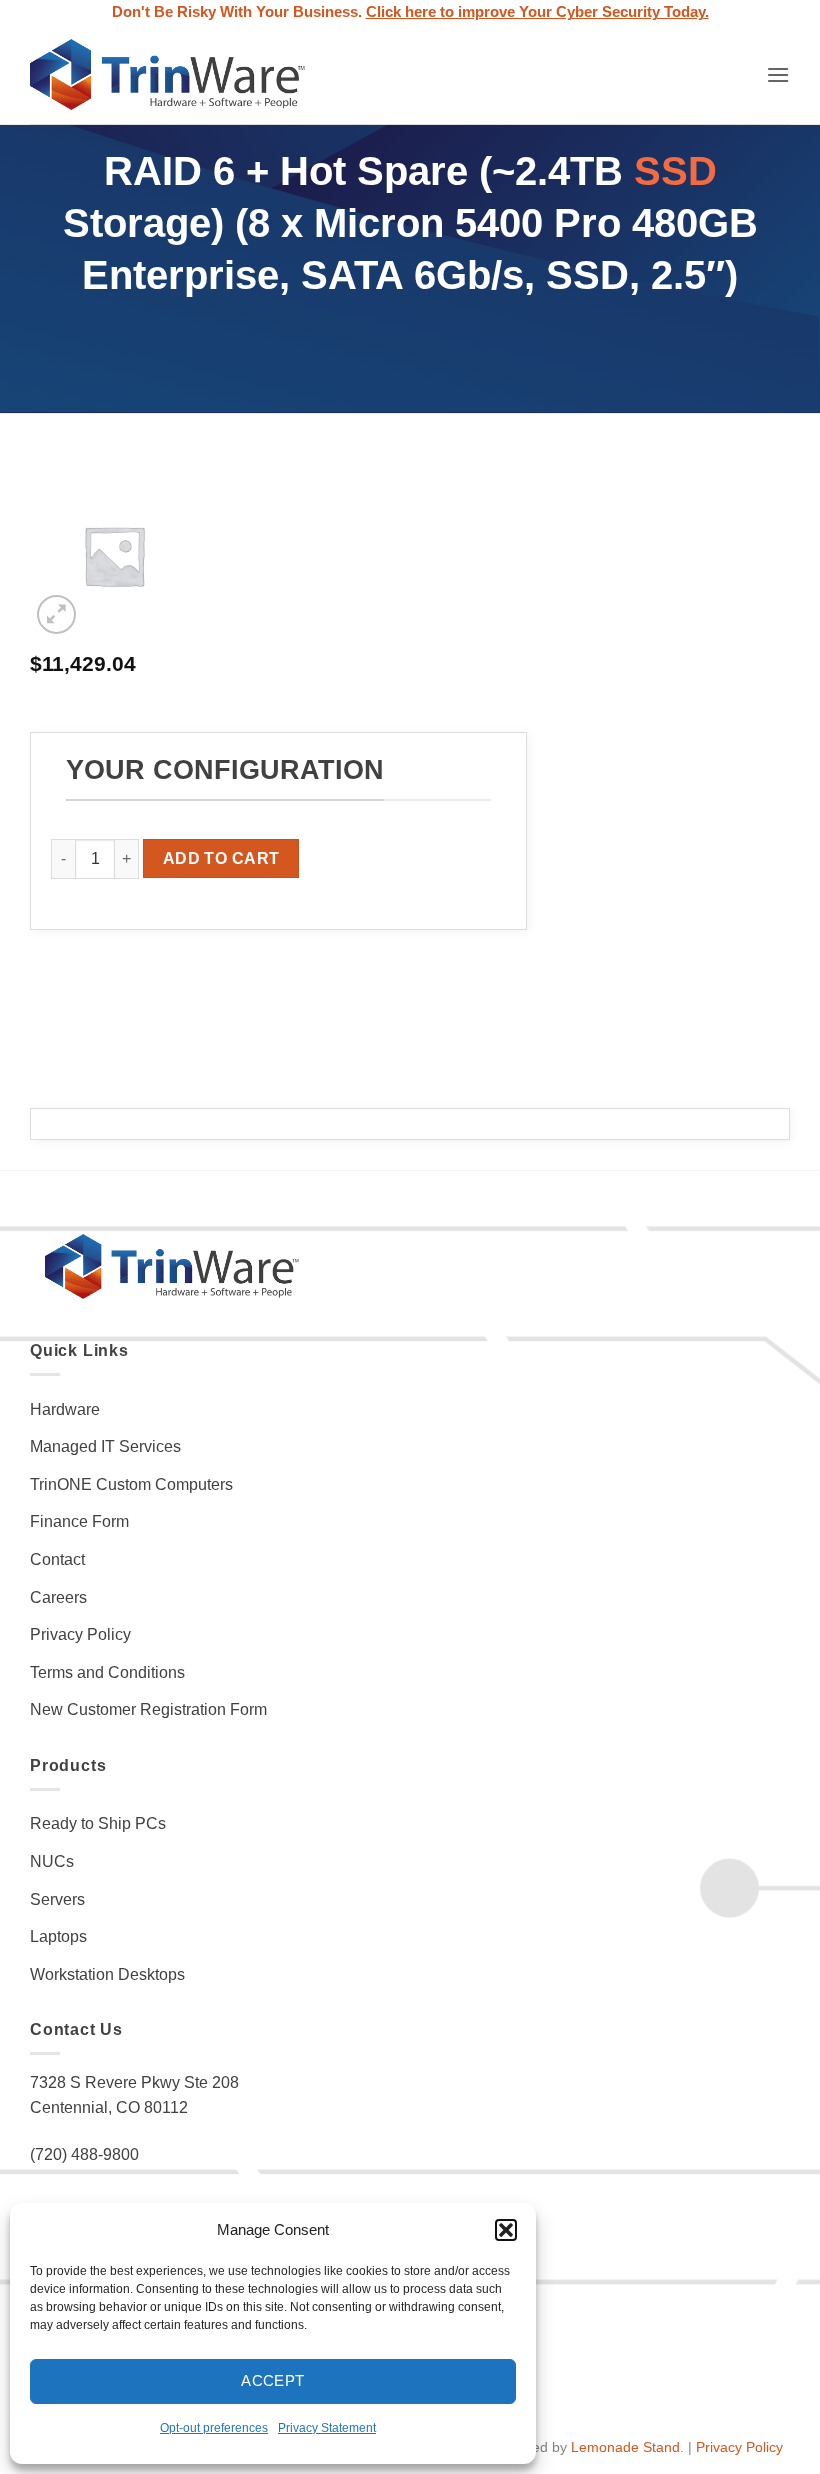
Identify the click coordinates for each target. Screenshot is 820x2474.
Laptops (58, 1936)
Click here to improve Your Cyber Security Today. (537, 12)
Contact (57, 1559)
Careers (58, 1597)
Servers (57, 1899)
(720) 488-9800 (84, 2154)
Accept (273, 2380)
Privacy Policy (80, 1634)
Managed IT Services (105, 1446)
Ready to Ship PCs (98, 1823)
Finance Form (79, 1521)
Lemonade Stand (625, 2447)
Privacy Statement (327, 2428)
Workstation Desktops (107, 1974)
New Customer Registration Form (148, 1709)
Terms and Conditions (107, 1672)
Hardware (65, 1409)
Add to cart (221, 858)
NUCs (52, 1861)
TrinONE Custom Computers (131, 1484)
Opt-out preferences (214, 2428)
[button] (506, 2230)
